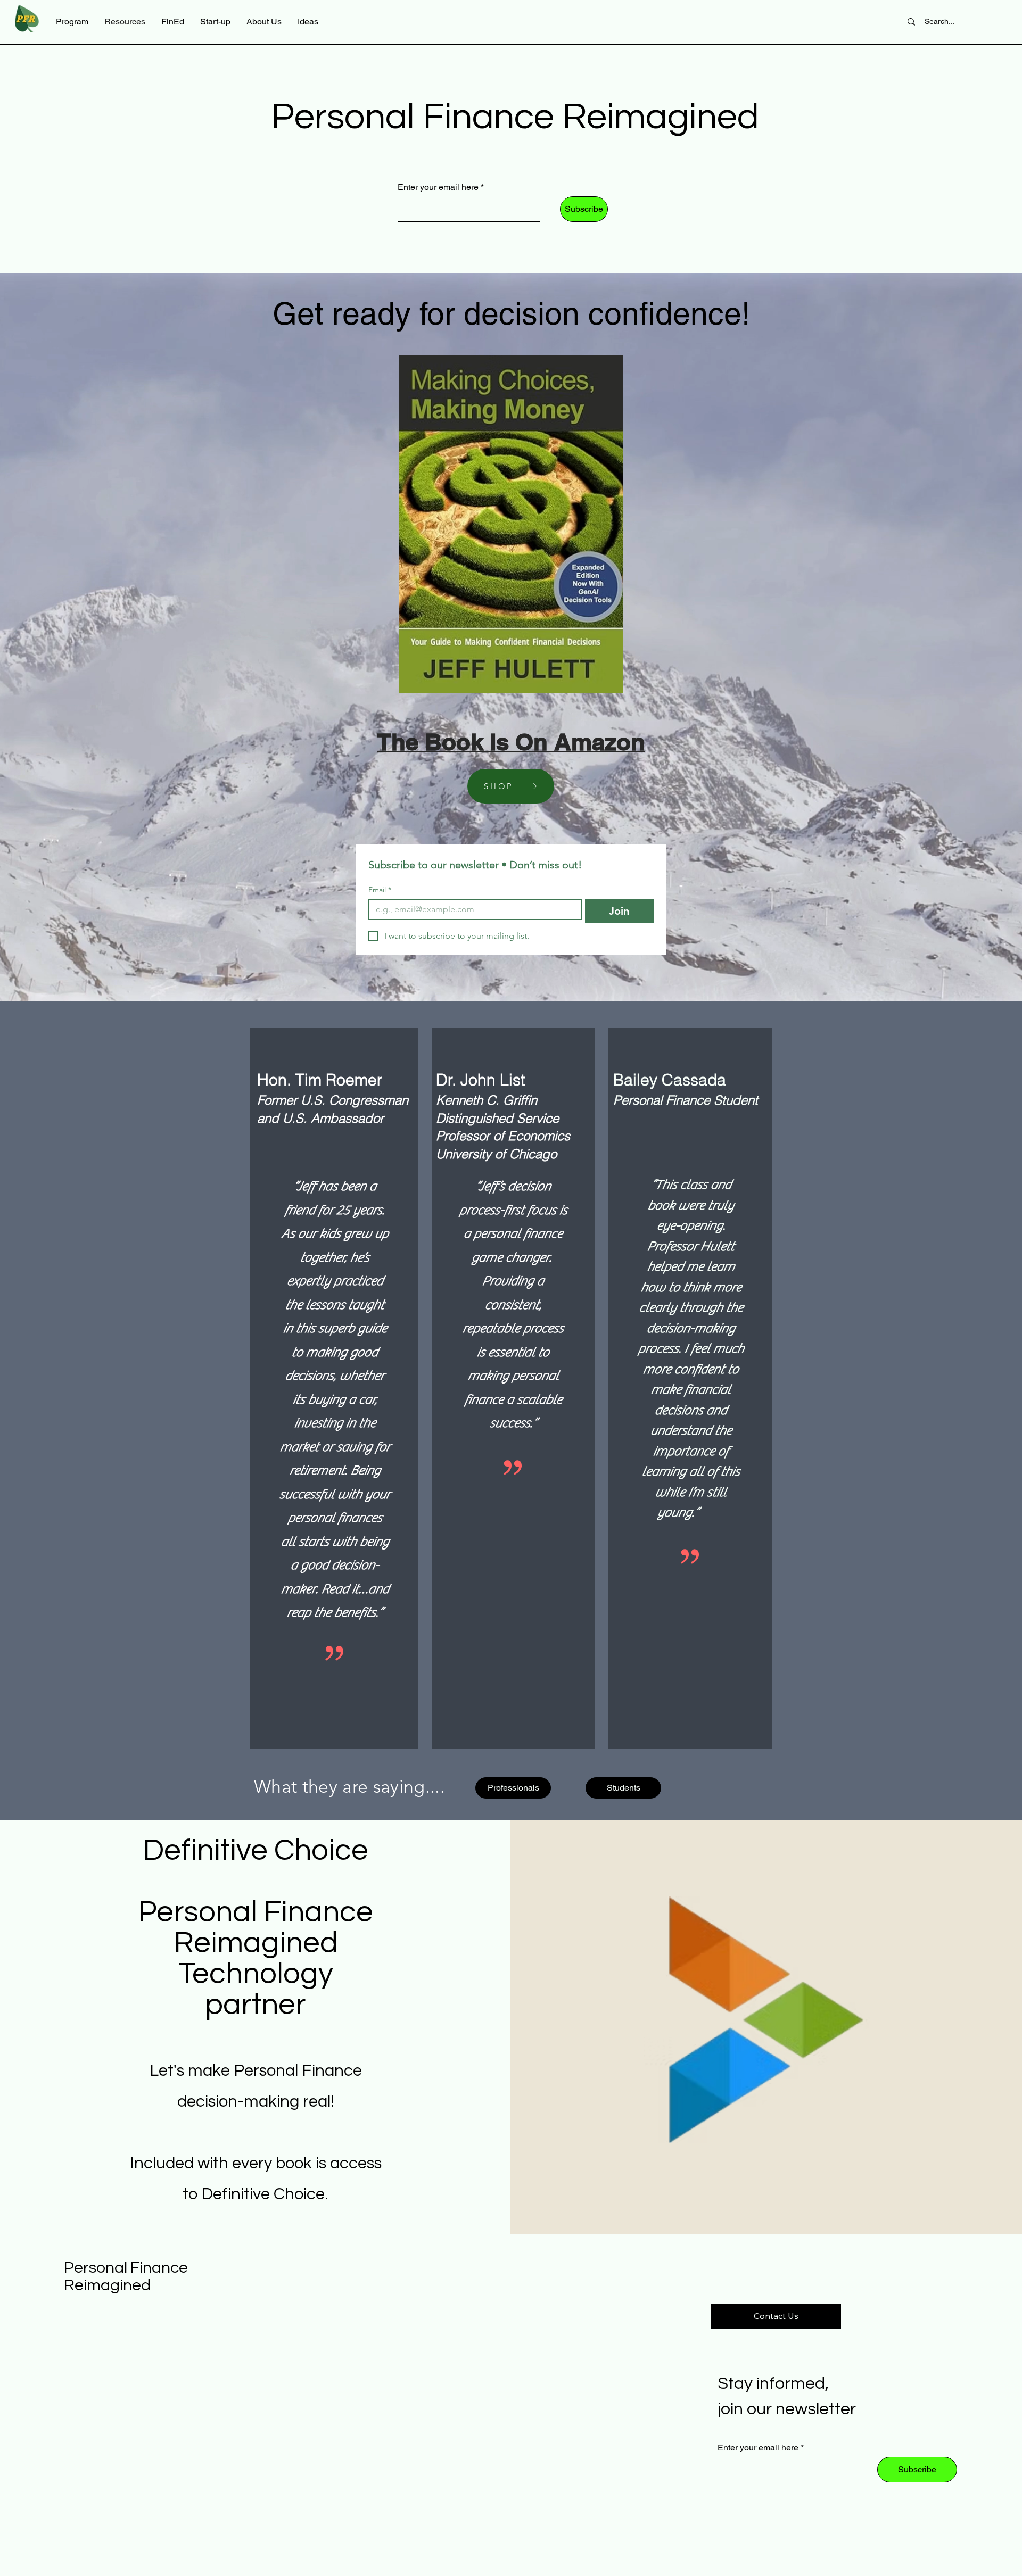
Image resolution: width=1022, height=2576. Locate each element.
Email (380, 890)
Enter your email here (438, 187)
